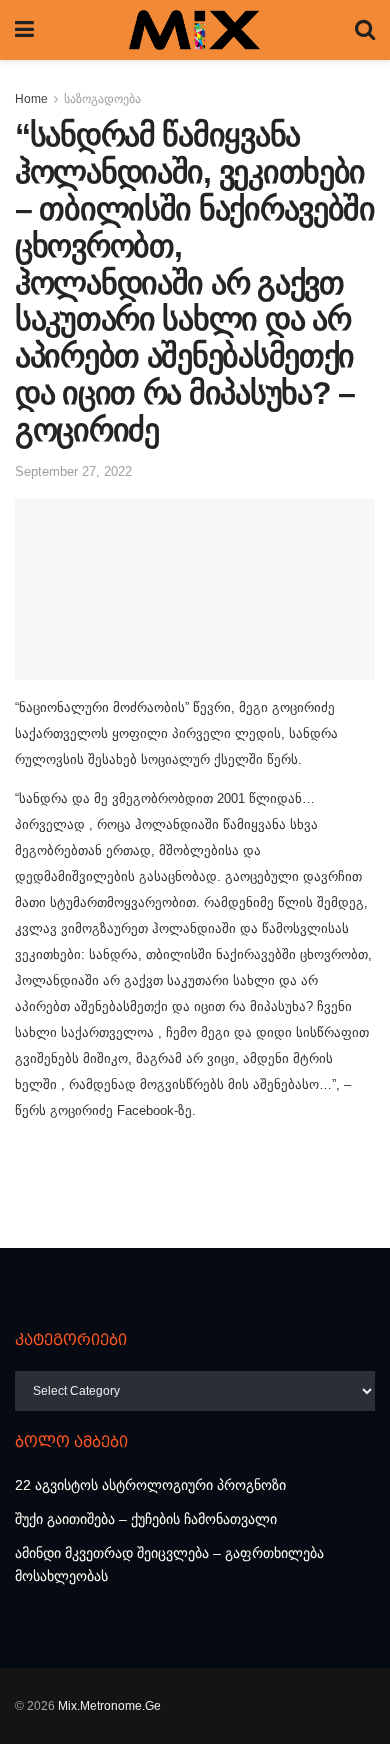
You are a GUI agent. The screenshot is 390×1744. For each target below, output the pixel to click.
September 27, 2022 (73, 471)
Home (31, 99)
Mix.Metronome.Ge (109, 1706)
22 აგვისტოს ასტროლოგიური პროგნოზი (150, 1485)
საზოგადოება (102, 99)
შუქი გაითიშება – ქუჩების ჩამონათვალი (146, 1519)
